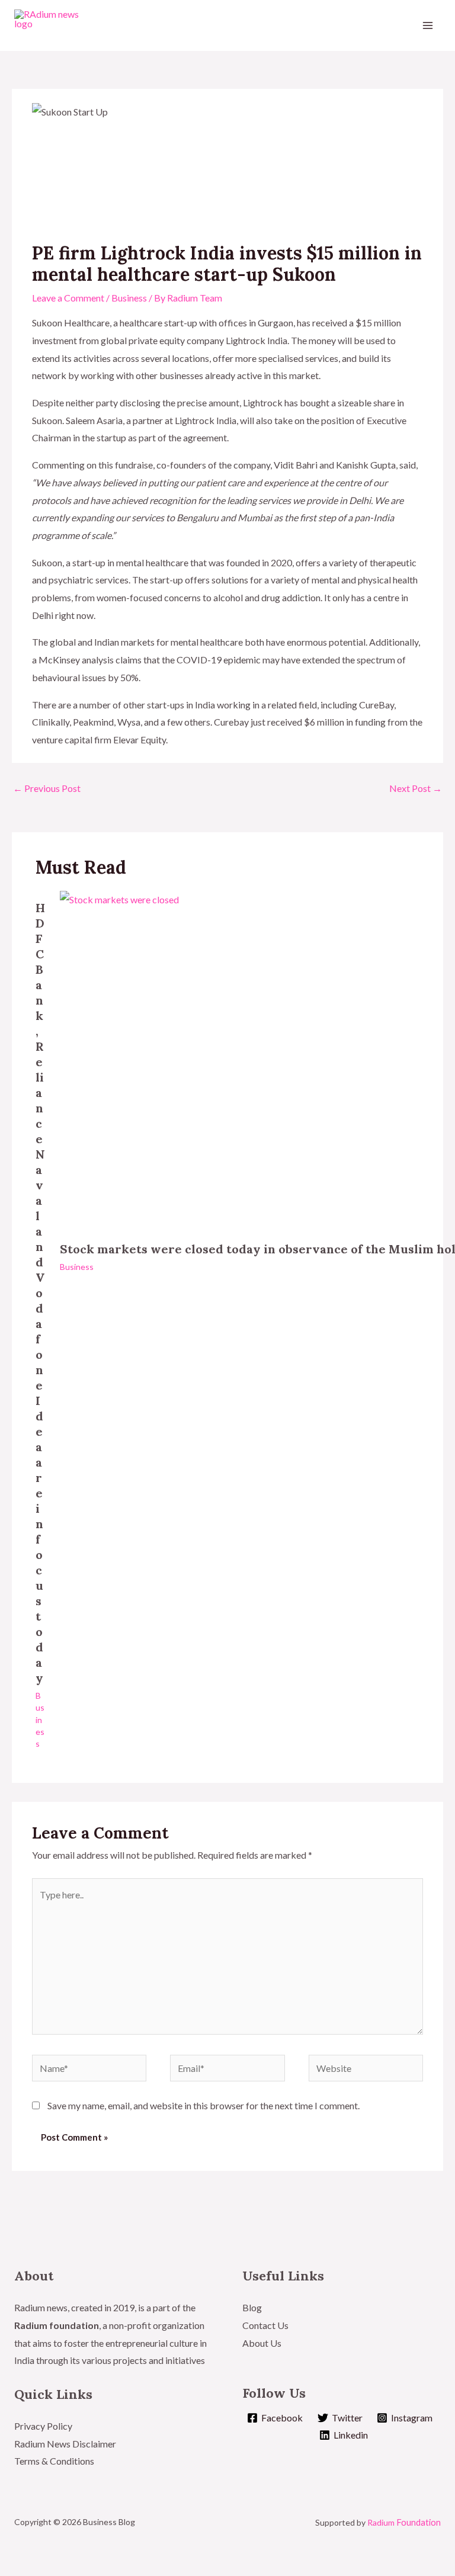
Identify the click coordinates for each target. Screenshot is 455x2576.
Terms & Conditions (55, 2461)
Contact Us (265, 2325)
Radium (404, 2522)
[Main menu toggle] (428, 25)
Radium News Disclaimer (65, 2444)
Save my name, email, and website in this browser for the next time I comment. (204, 2105)
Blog (252, 2307)
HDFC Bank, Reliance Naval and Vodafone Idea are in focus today (40, 1293)
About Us (262, 2343)
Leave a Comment (68, 298)
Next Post (416, 788)
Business (129, 298)
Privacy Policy (43, 2426)
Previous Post (47, 788)
